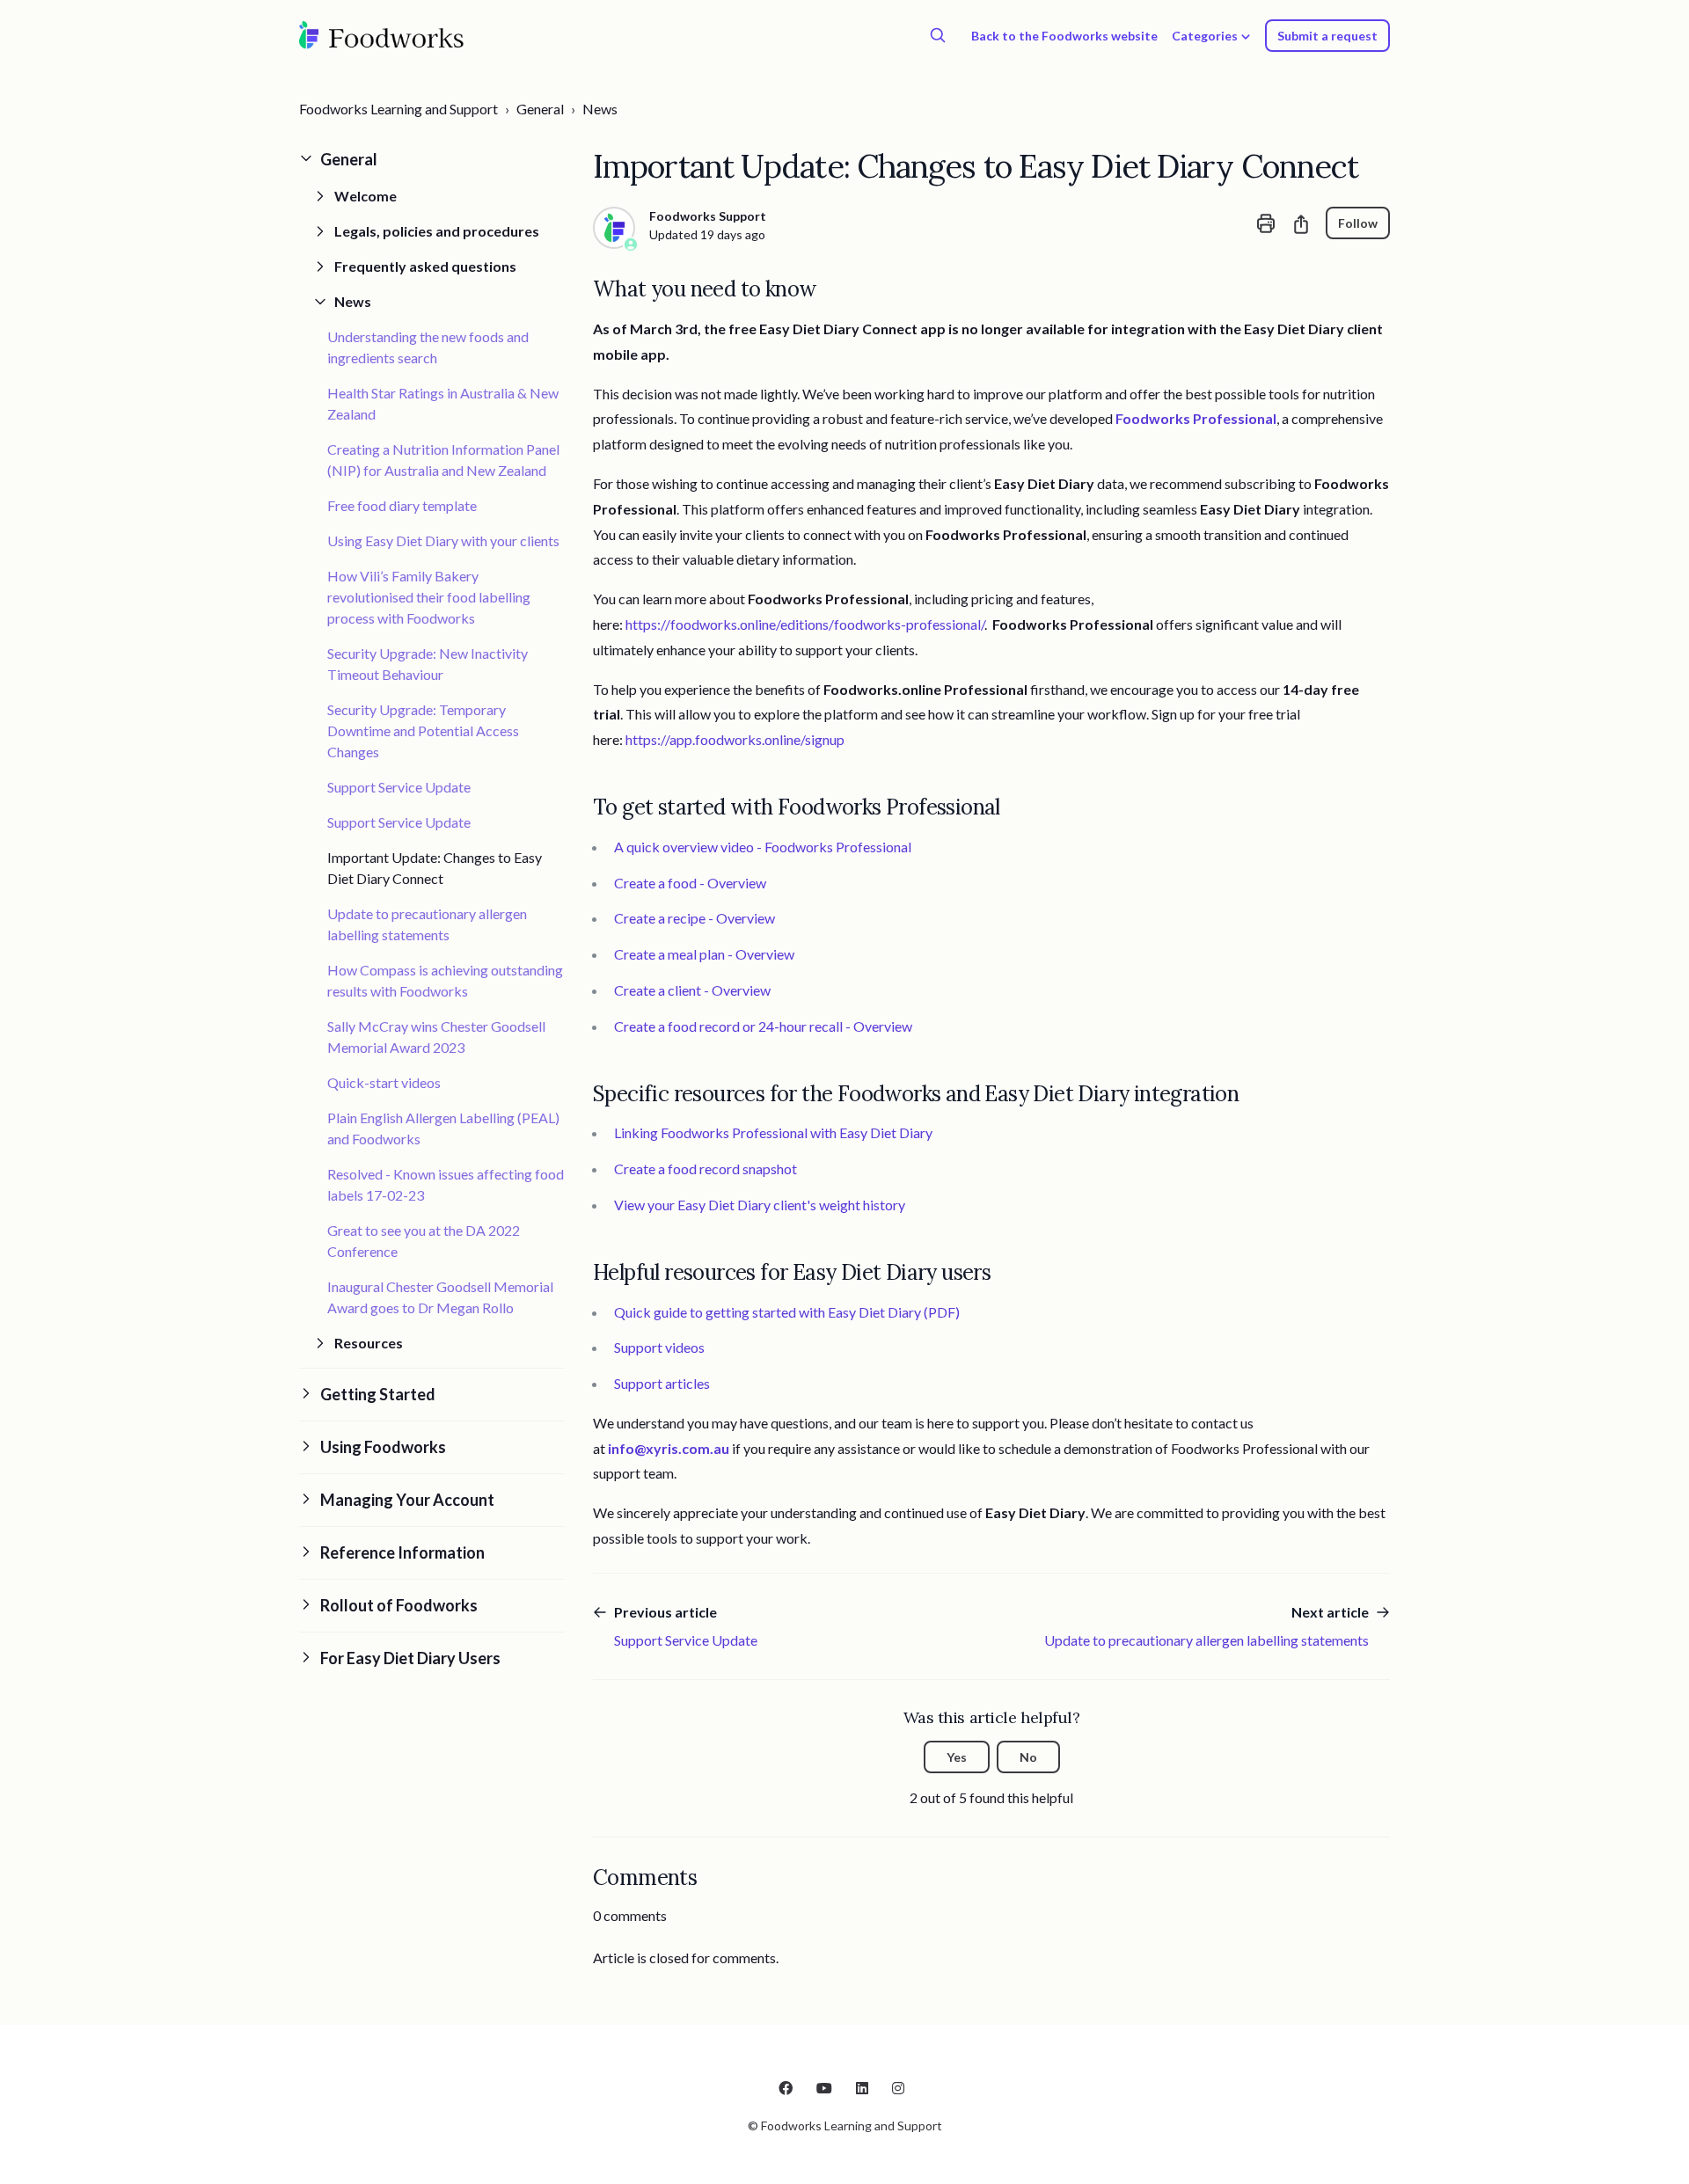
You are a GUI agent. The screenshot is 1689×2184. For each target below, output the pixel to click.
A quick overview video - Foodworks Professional (763, 847)
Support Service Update (399, 787)
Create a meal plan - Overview (704, 954)
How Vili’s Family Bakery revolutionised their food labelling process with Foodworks (429, 597)
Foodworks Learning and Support (398, 109)
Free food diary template (402, 505)
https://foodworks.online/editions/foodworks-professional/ (805, 624)
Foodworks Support (708, 216)
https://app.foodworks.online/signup (735, 739)
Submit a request (1327, 36)
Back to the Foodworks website (1064, 36)
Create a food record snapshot (706, 1169)
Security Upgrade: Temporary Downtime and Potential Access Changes (423, 730)
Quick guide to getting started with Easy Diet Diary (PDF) (787, 1312)
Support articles (662, 1383)
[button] (432, 160)
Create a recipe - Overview (695, 918)
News (600, 109)
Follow (1358, 223)
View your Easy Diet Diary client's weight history (760, 1205)
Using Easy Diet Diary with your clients (443, 541)
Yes (957, 1757)
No (1028, 1757)
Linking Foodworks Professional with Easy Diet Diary (773, 1132)
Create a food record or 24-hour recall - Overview (763, 1026)
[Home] (382, 35)
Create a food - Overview (690, 883)
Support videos (659, 1347)
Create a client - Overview (692, 990)
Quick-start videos (384, 1082)
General (540, 109)
